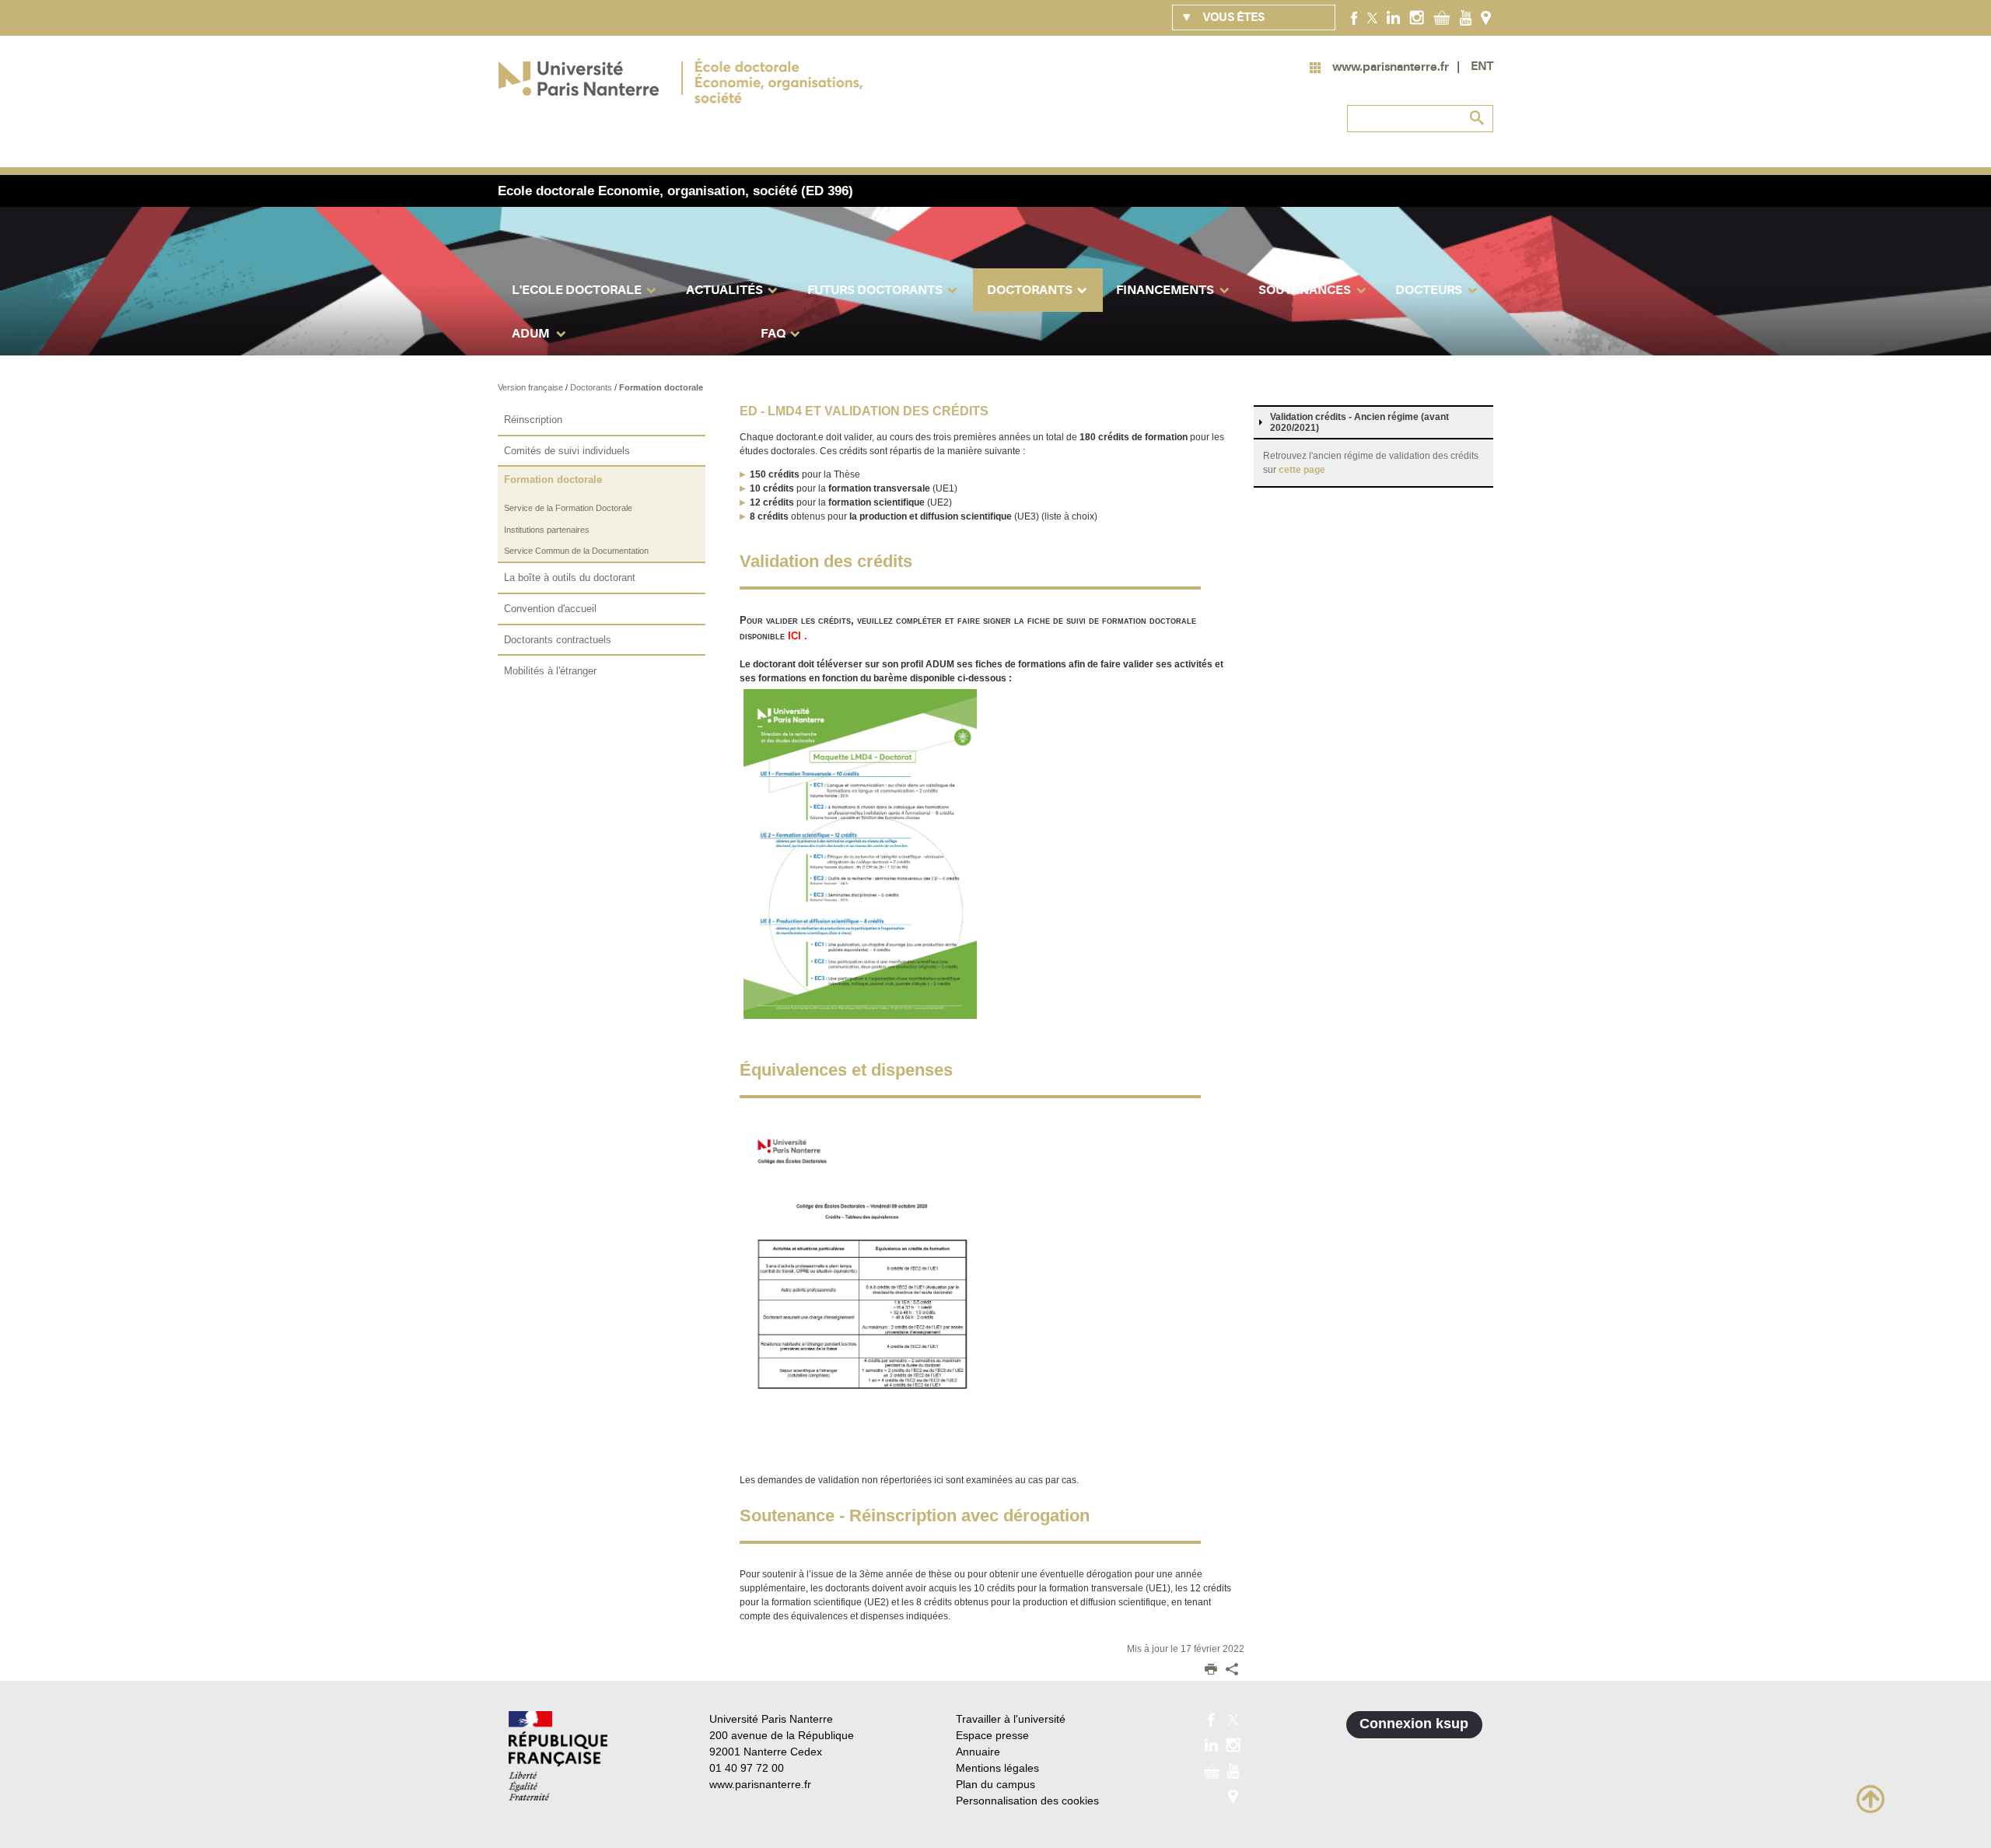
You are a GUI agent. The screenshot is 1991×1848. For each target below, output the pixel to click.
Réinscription (533, 420)
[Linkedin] (1393, 17)
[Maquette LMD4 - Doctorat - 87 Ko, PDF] (860, 854)
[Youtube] (1466, 17)
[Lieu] (1486, 17)
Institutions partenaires (547, 530)
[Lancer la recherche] (1478, 118)
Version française (532, 387)
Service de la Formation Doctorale (568, 508)
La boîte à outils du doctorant (570, 577)
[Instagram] (1417, 17)
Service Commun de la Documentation (576, 551)
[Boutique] (1442, 17)
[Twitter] (1372, 17)
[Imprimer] (1211, 1671)
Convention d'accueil (550, 609)
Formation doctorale (661, 387)
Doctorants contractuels (558, 640)
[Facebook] (1354, 17)
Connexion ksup (1414, 1724)
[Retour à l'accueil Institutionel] (558, 1756)
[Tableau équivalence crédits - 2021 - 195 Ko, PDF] (860, 1290)
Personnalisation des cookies (1027, 1801)
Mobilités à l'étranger (550, 671)
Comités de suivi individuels (567, 451)
